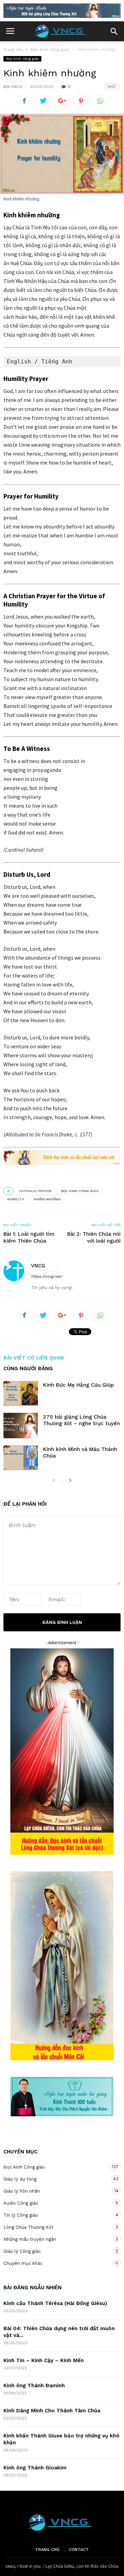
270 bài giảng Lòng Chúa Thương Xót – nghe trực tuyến (81, 1420)
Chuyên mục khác (55, 2263)
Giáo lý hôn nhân (55, 2191)
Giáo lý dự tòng (55, 2179)
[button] (114, 31)
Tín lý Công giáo (55, 2215)
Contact (79, 2550)
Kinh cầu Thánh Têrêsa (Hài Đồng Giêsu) (55, 2303)
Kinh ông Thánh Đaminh (34, 2386)
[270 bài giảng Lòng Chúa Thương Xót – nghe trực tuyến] (21, 1425)
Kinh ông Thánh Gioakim (35, 2468)
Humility (16, 1199)
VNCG (17, 87)
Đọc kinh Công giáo (22, 59)
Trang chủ (47, 2550)
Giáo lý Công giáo (55, 2251)
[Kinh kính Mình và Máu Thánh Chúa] (21, 1458)
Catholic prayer (35, 1191)
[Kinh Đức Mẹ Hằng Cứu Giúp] (21, 1393)
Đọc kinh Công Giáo (80, 1191)
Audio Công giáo (55, 2203)
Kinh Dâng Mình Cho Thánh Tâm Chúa (52, 2411)
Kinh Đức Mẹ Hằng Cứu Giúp (78, 1385)
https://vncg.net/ (47, 1276)
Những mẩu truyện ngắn (55, 2239)
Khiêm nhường (47, 1199)
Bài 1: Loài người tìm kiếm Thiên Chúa (29, 1237)
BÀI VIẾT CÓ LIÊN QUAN (34, 1358)
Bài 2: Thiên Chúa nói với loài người (94, 1237)
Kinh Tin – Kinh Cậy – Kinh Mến (44, 2360)
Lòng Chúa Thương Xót (55, 2227)
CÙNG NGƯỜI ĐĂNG (28, 1369)
